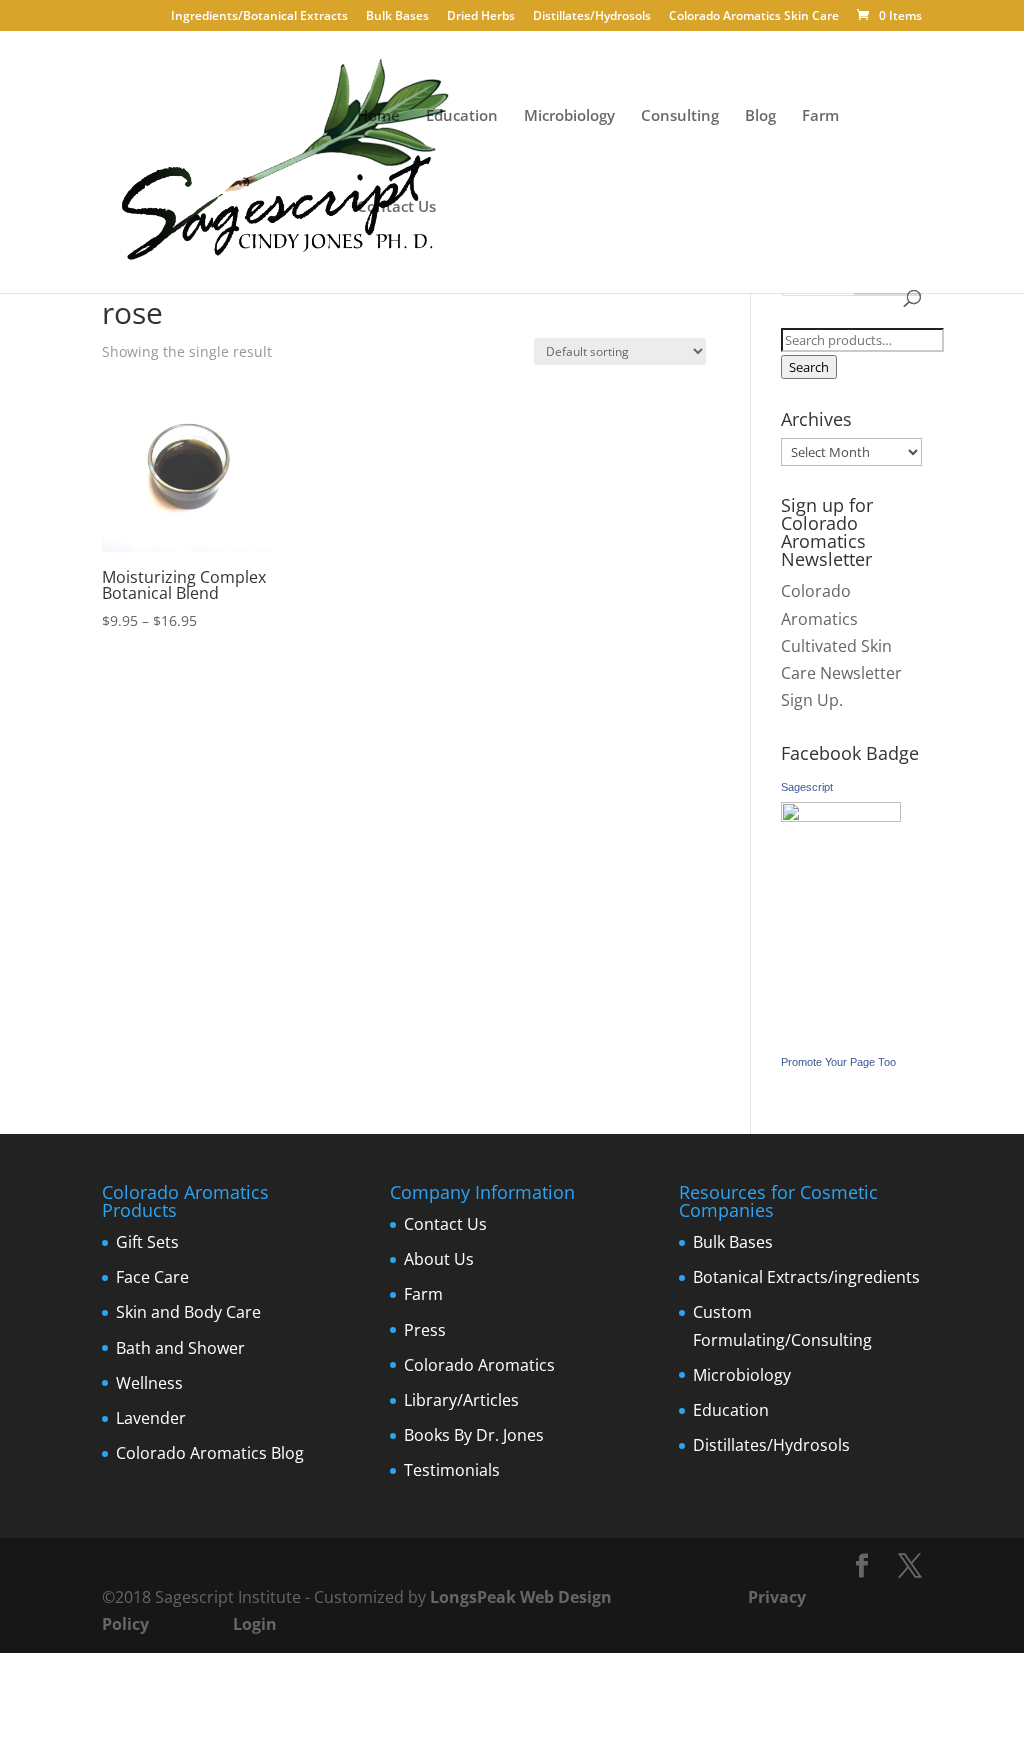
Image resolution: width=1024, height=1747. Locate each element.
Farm (820, 116)
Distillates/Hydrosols (592, 17)
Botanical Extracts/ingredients (806, 1277)
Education (462, 116)
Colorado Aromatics (479, 1365)
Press (425, 1330)
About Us (439, 1259)
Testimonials (452, 1470)
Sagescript (807, 787)
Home (378, 116)
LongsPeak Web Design (521, 1597)
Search (809, 367)
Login (255, 1624)
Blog (760, 116)
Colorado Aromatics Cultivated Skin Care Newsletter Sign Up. (841, 645)
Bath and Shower (180, 1348)
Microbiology (569, 116)
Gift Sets (147, 1242)
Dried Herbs (481, 17)
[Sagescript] (841, 816)
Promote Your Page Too (838, 1062)
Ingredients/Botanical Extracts (259, 17)
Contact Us (396, 207)
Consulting (680, 116)
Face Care (152, 1277)
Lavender (151, 1418)
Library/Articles (461, 1400)
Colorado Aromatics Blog (210, 1453)
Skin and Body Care (188, 1312)
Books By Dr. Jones (474, 1435)
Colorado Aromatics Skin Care (754, 17)
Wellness (149, 1383)
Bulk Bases (397, 17)
